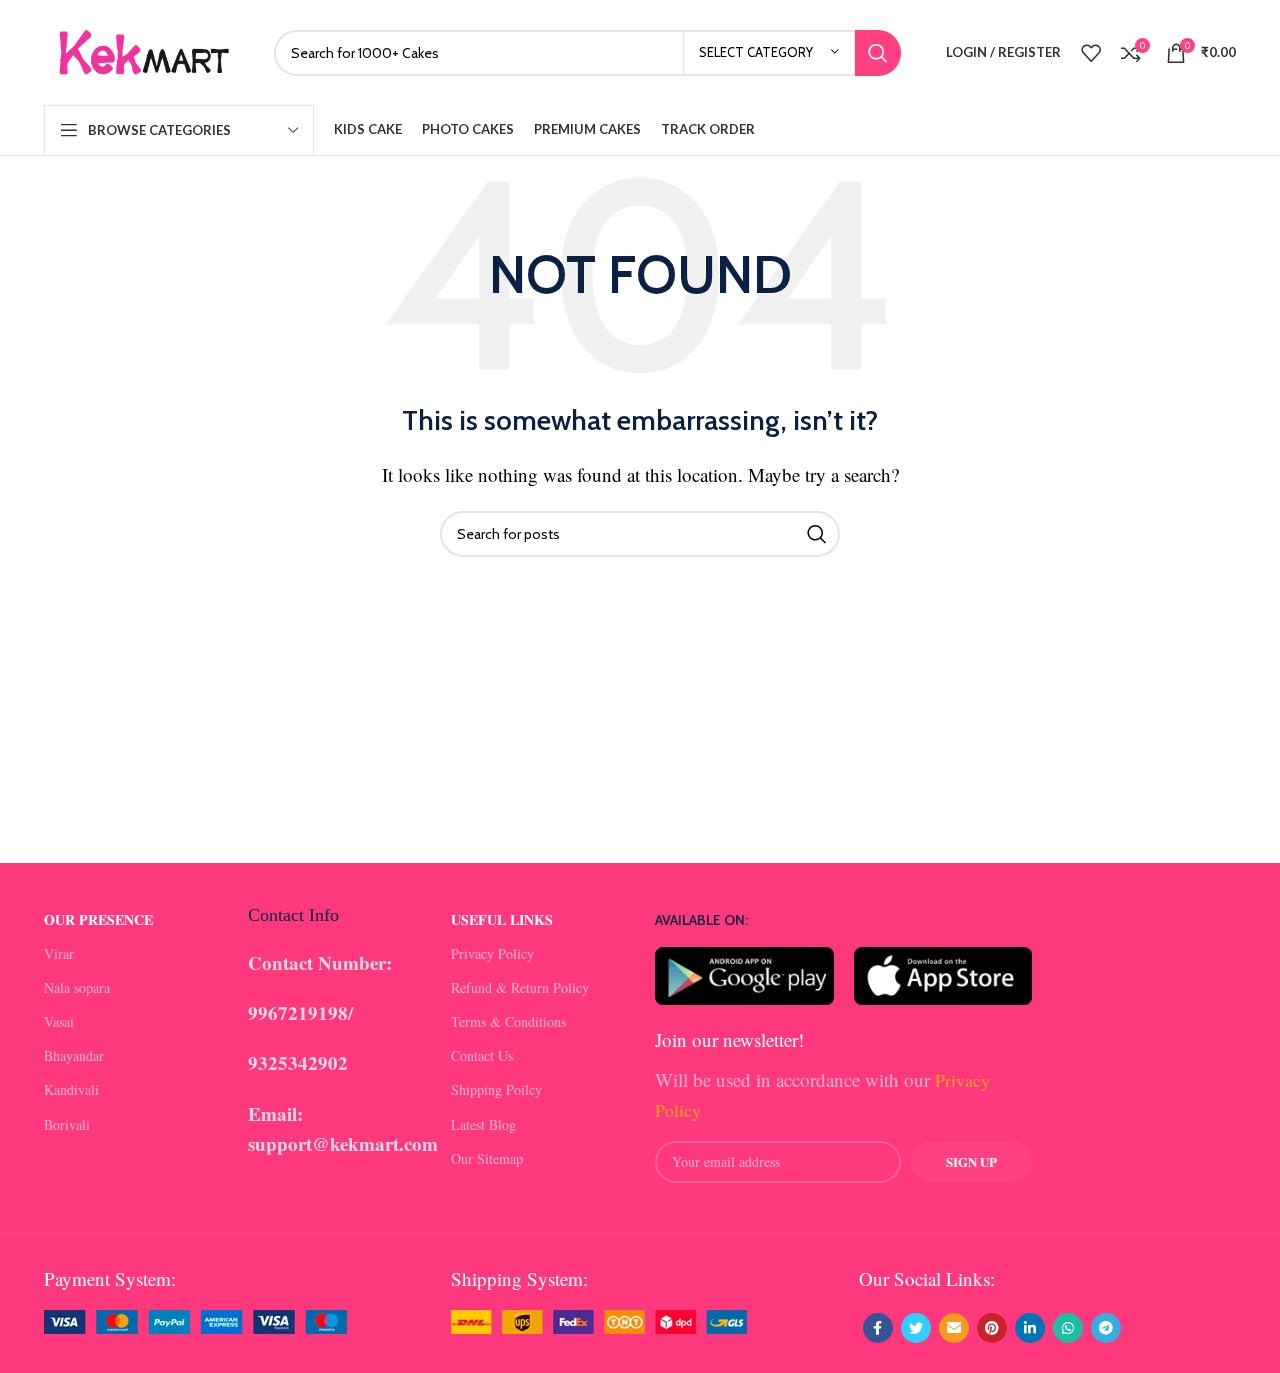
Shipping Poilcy (496, 1089)
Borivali (67, 1124)
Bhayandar (74, 1055)
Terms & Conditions (508, 1021)
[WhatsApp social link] (1068, 1328)
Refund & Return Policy (520, 987)
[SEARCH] (878, 53)
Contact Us (482, 1055)
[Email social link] (954, 1328)
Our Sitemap (487, 1158)
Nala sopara (77, 987)
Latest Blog (483, 1124)
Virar (59, 953)
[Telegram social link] (1106, 1328)
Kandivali (71, 1089)
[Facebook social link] (878, 1328)
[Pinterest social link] (992, 1328)
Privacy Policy (492, 953)
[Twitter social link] (916, 1328)
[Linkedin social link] (1030, 1328)
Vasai (59, 1021)
